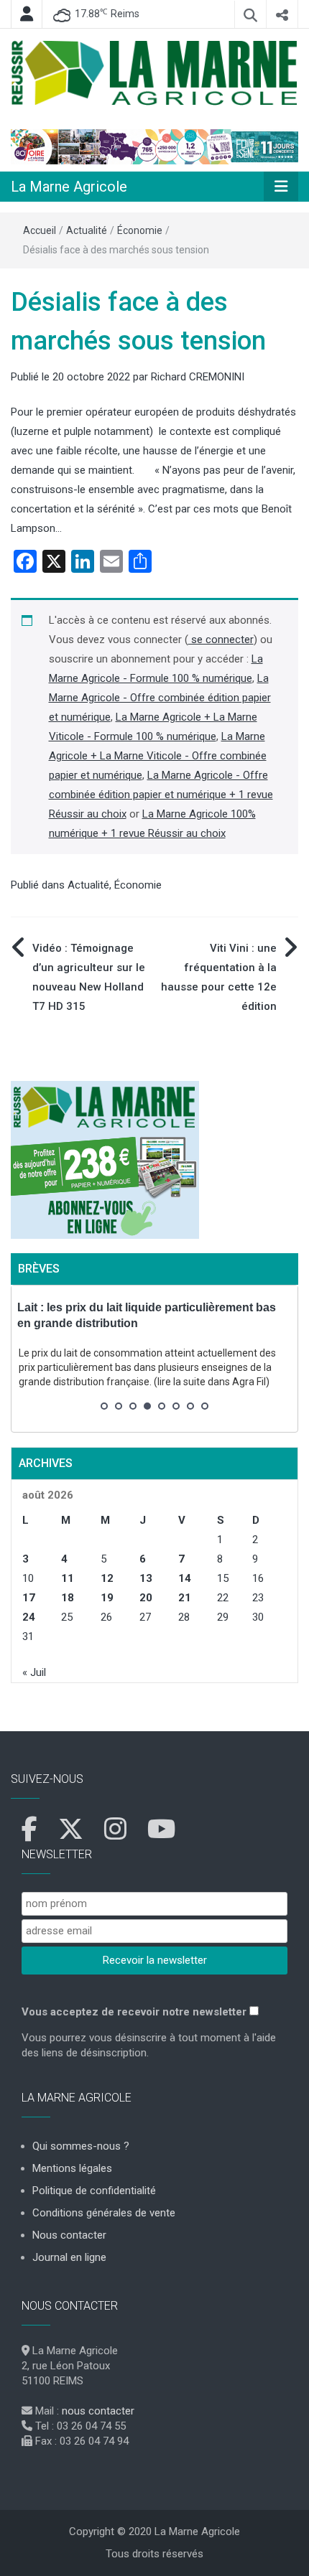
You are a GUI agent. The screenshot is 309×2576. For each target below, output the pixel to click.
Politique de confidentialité (94, 2191)
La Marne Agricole (69, 187)
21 (185, 1598)
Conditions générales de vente (104, 2213)
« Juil (34, 1672)
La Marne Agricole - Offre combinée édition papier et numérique (160, 698)
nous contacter (98, 2411)
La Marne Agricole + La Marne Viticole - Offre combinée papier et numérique (158, 756)
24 (29, 1617)
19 (107, 1598)
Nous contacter (69, 2235)
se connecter (221, 640)
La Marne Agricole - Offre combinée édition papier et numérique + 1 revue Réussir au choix (161, 795)
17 (29, 1598)
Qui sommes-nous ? (81, 2146)
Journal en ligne (69, 2257)
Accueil (40, 230)
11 (68, 1578)
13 (146, 1578)
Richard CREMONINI (198, 377)
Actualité (87, 230)
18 (68, 1598)
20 (146, 1598)
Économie (140, 230)
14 (185, 1578)
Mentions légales (72, 2168)
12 (107, 1578)
